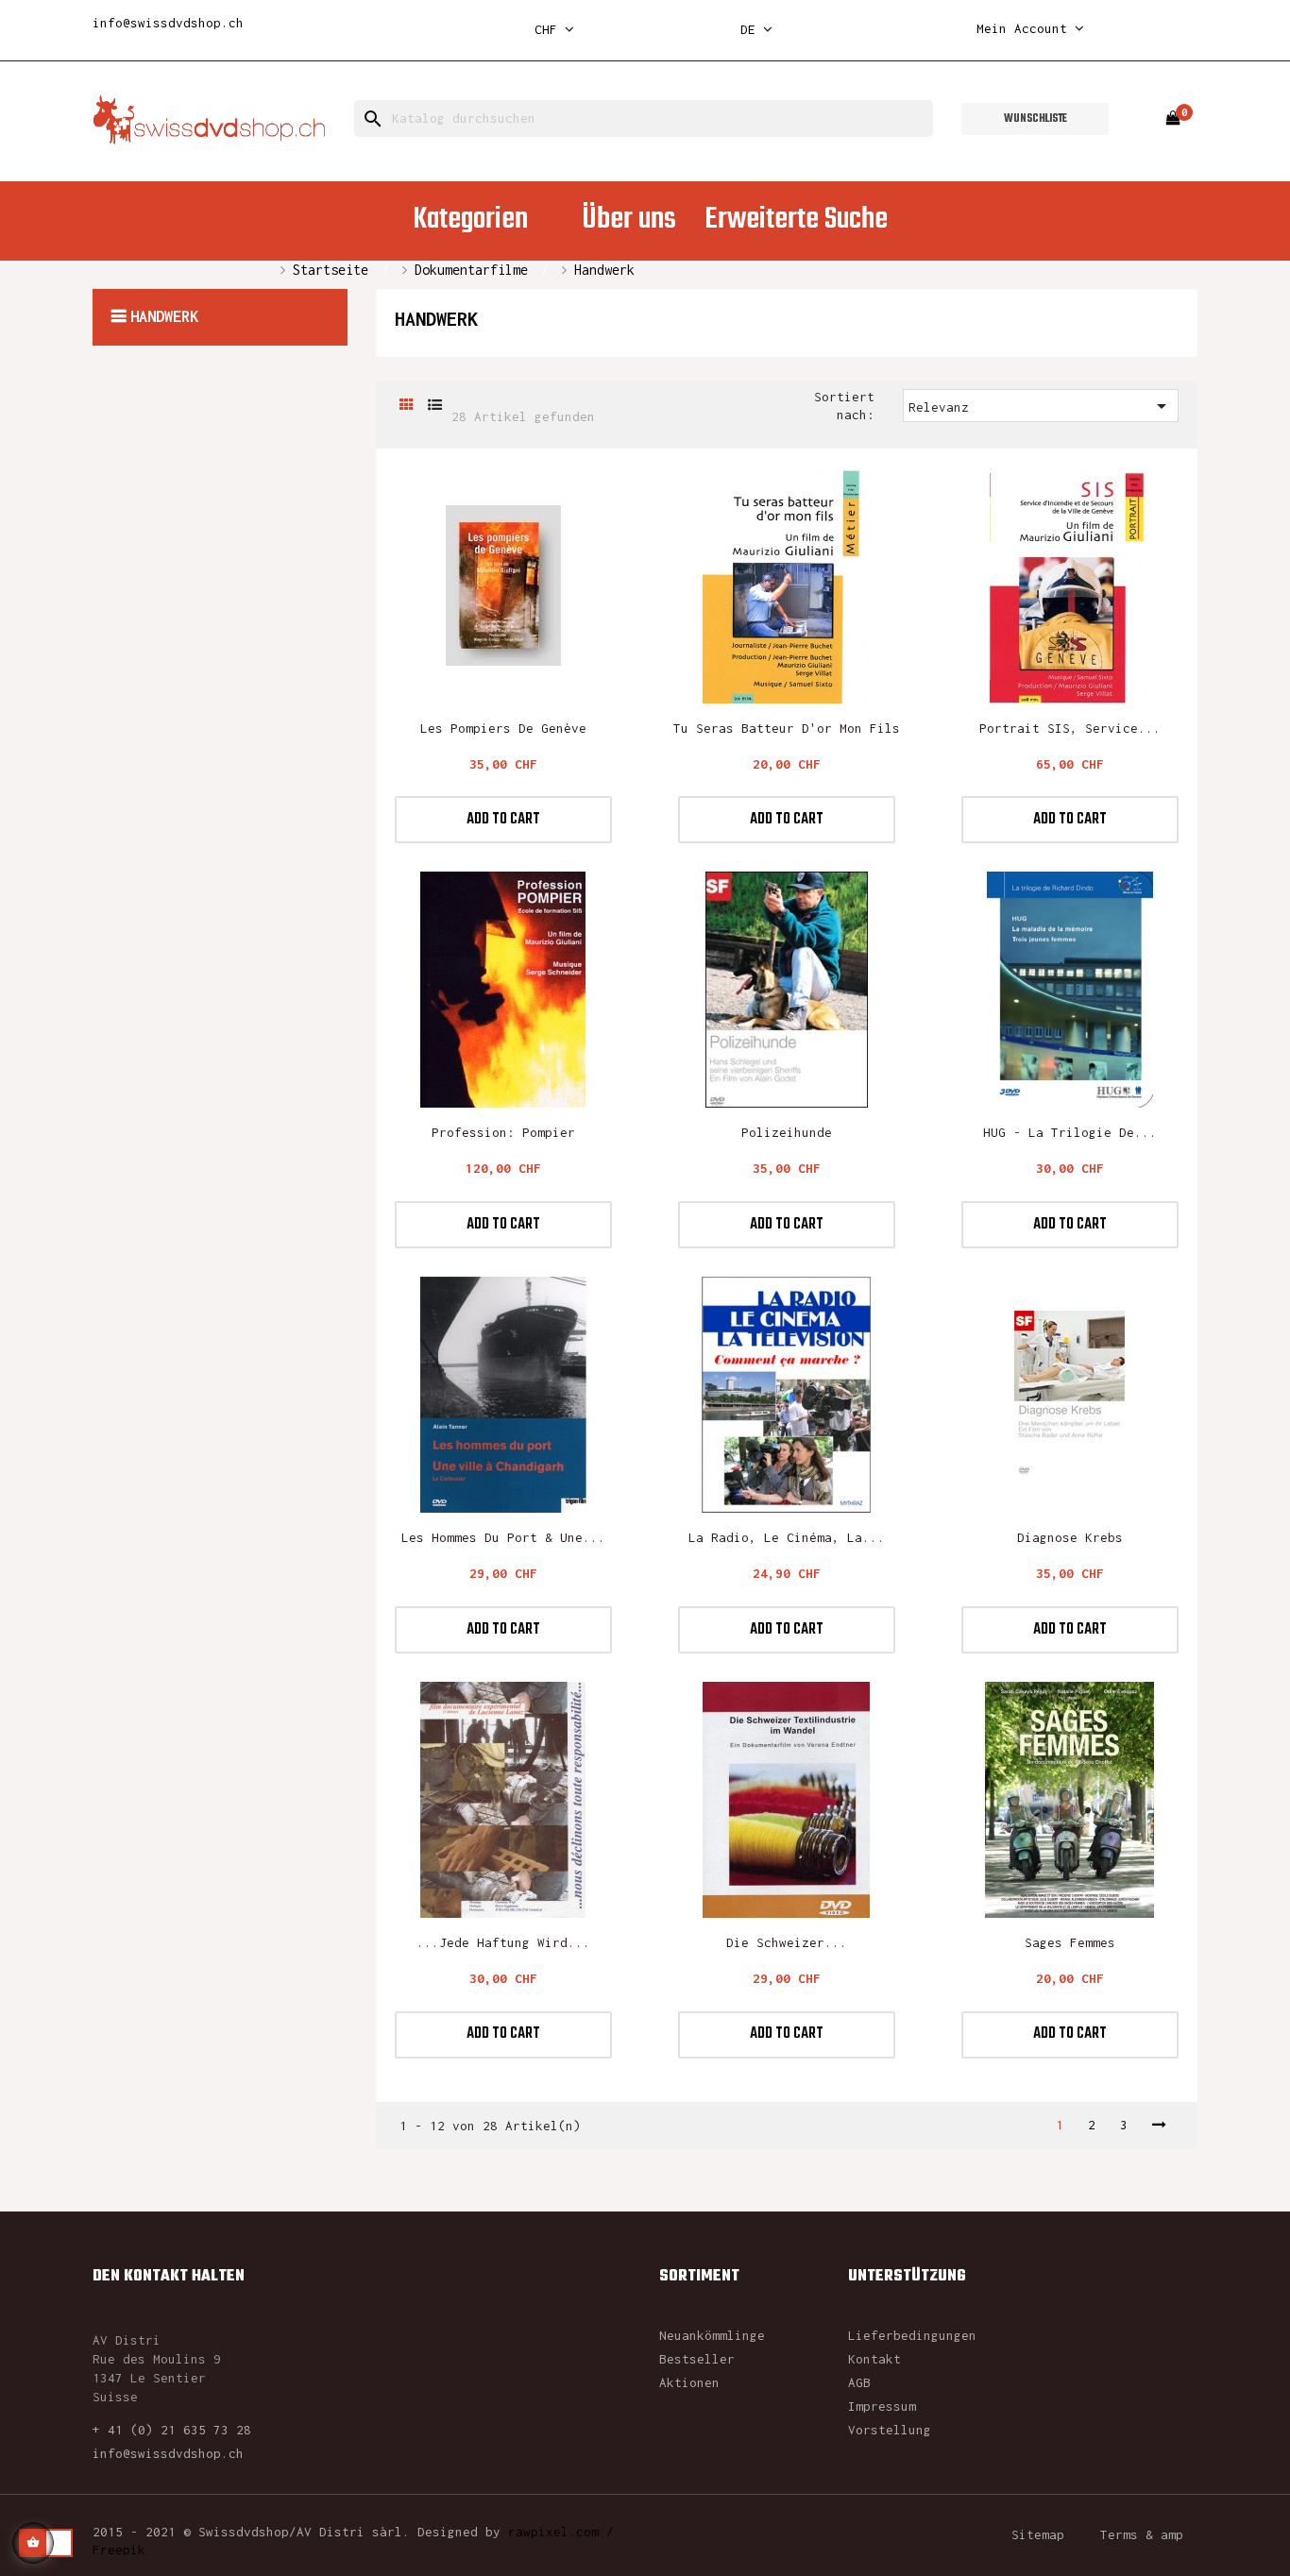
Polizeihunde (787, 1132)
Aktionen (689, 2382)
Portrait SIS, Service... (1070, 728)
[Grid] (407, 406)
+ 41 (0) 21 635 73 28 (172, 2430)
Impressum (882, 2406)
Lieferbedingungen (912, 2335)
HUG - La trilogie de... (1070, 1132)
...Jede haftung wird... (503, 1942)
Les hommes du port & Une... (503, 1537)
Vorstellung (890, 2430)
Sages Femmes (1070, 1942)
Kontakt (874, 2359)
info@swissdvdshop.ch (168, 23)
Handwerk (164, 316)
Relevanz (1041, 406)
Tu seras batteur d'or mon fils (787, 728)
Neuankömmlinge (712, 2335)
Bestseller (697, 2359)
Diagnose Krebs (1070, 1537)
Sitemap (1038, 2534)
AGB (859, 2382)
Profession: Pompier (503, 1132)
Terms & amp (1142, 2534)
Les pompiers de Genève (503, 728)
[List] (435, 406)
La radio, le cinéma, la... (787, 1537)
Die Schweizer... (787, 1942)
